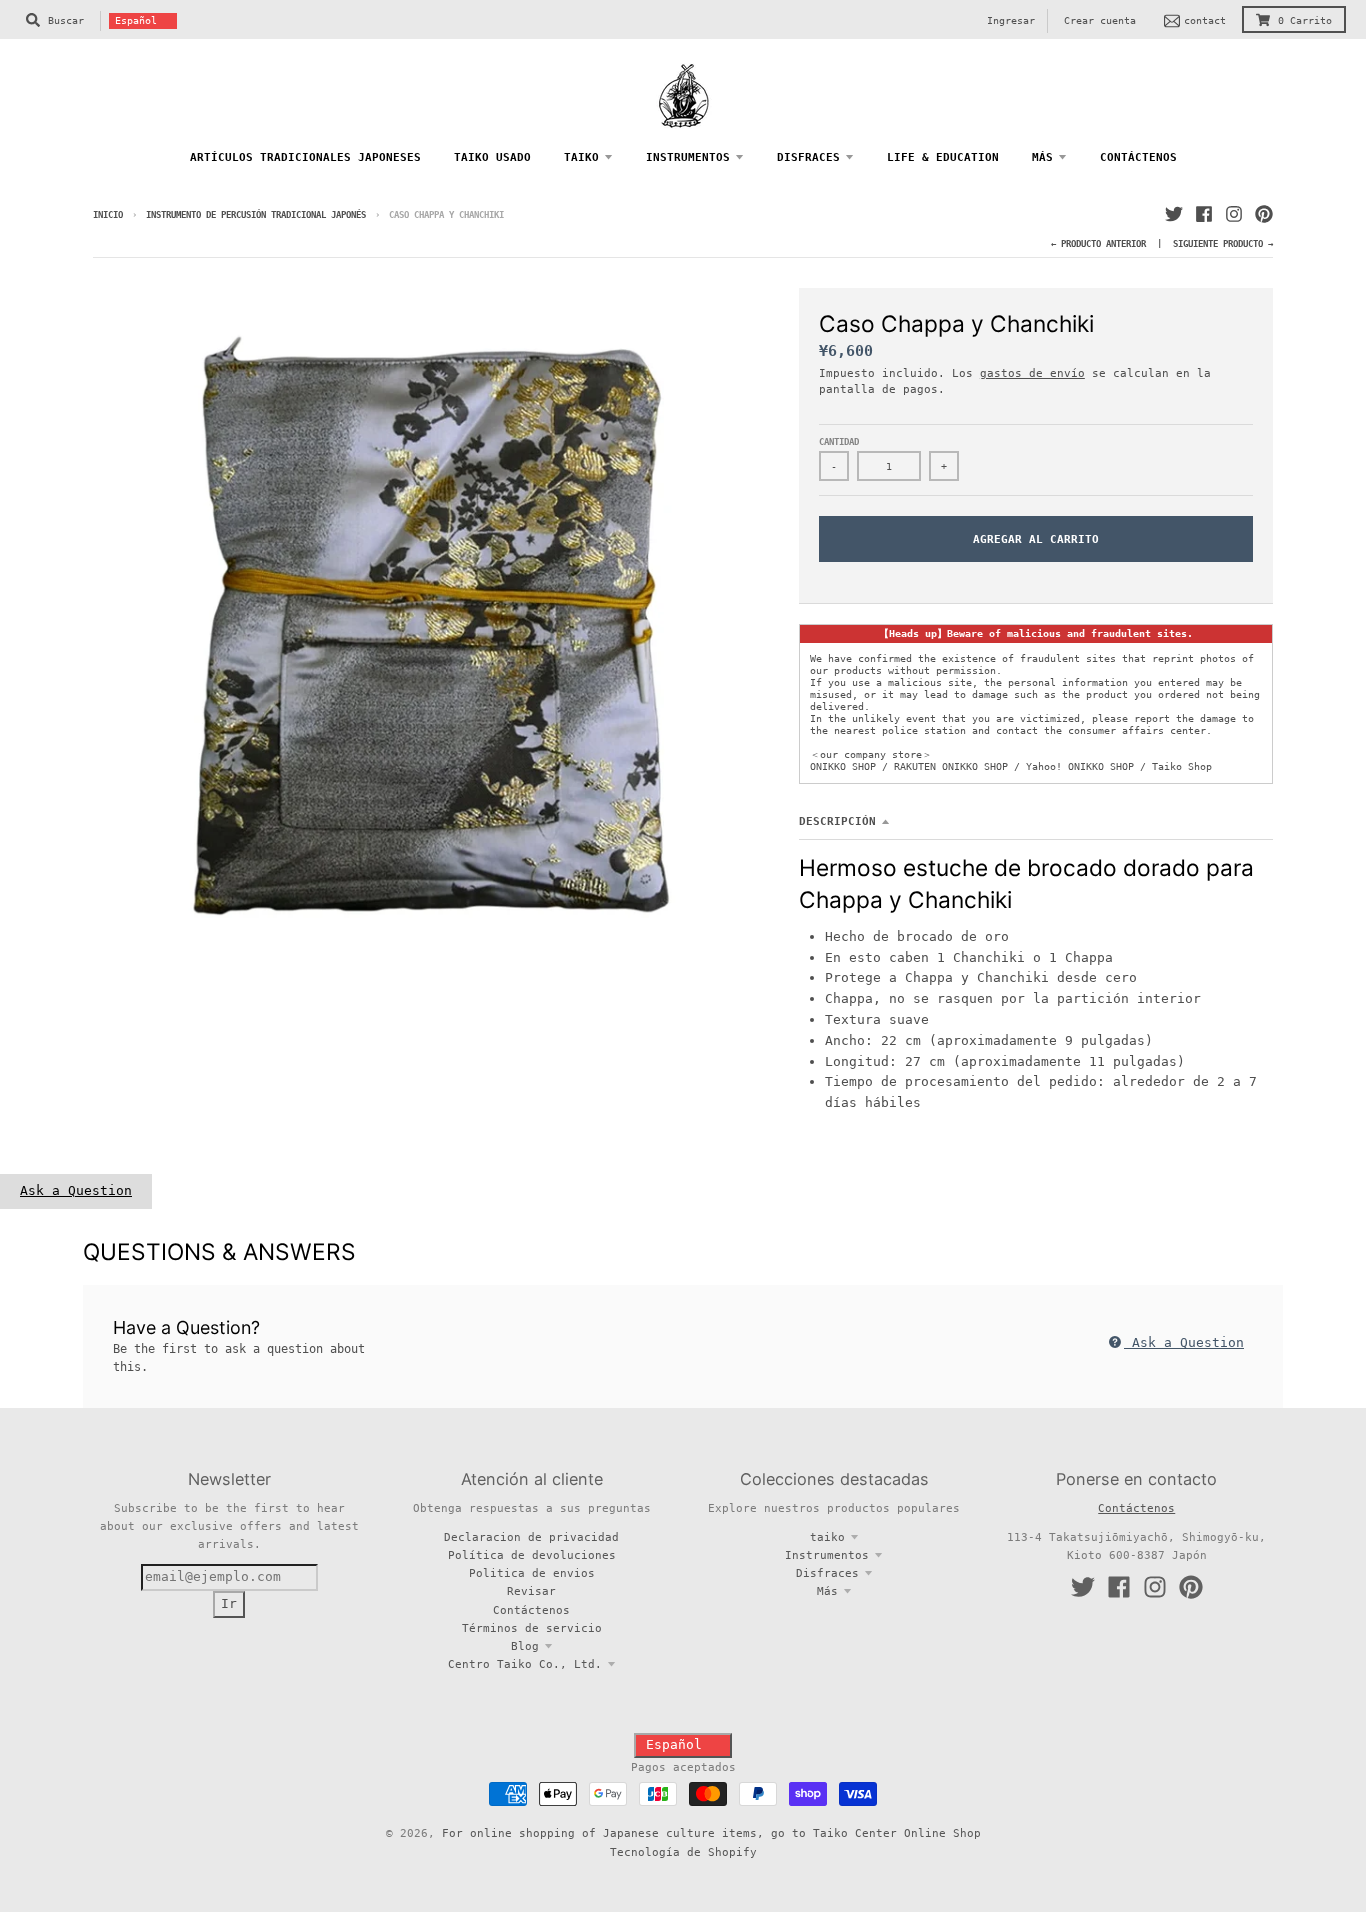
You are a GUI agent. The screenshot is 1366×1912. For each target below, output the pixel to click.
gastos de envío (1032, 373)
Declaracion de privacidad (531, 1537)
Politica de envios (532, 1573)
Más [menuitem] (1042, 157)
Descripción (837, 821)
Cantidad (839, 442)
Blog (525, 1646)
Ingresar (1011, 20)
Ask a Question (76, 1190)
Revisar (531, 1591)
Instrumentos (827, 1555)
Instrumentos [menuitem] (688, 157)
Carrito (1305, 20)
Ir (229, 1603)
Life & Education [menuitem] (943, 157)
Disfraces (827, 1573)
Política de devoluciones (532, 1555)
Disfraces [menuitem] (808, 157)
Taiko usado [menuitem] (492, 157)
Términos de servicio (532, 1628)
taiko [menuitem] (581, 157)
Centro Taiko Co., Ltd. (525, 1664)
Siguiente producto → (1223, 244)
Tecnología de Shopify (683, 1852)
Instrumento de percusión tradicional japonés (258, 215)
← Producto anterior (1098, 244)
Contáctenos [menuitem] (1138, 157)
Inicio (108, 215)
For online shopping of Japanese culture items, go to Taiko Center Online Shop (711, 1833)
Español (136, 20)
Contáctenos (531, 1610)
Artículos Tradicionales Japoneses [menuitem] (305, 157)
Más (827, 1591)
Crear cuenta (1100, 20)
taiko (827, 1537)
